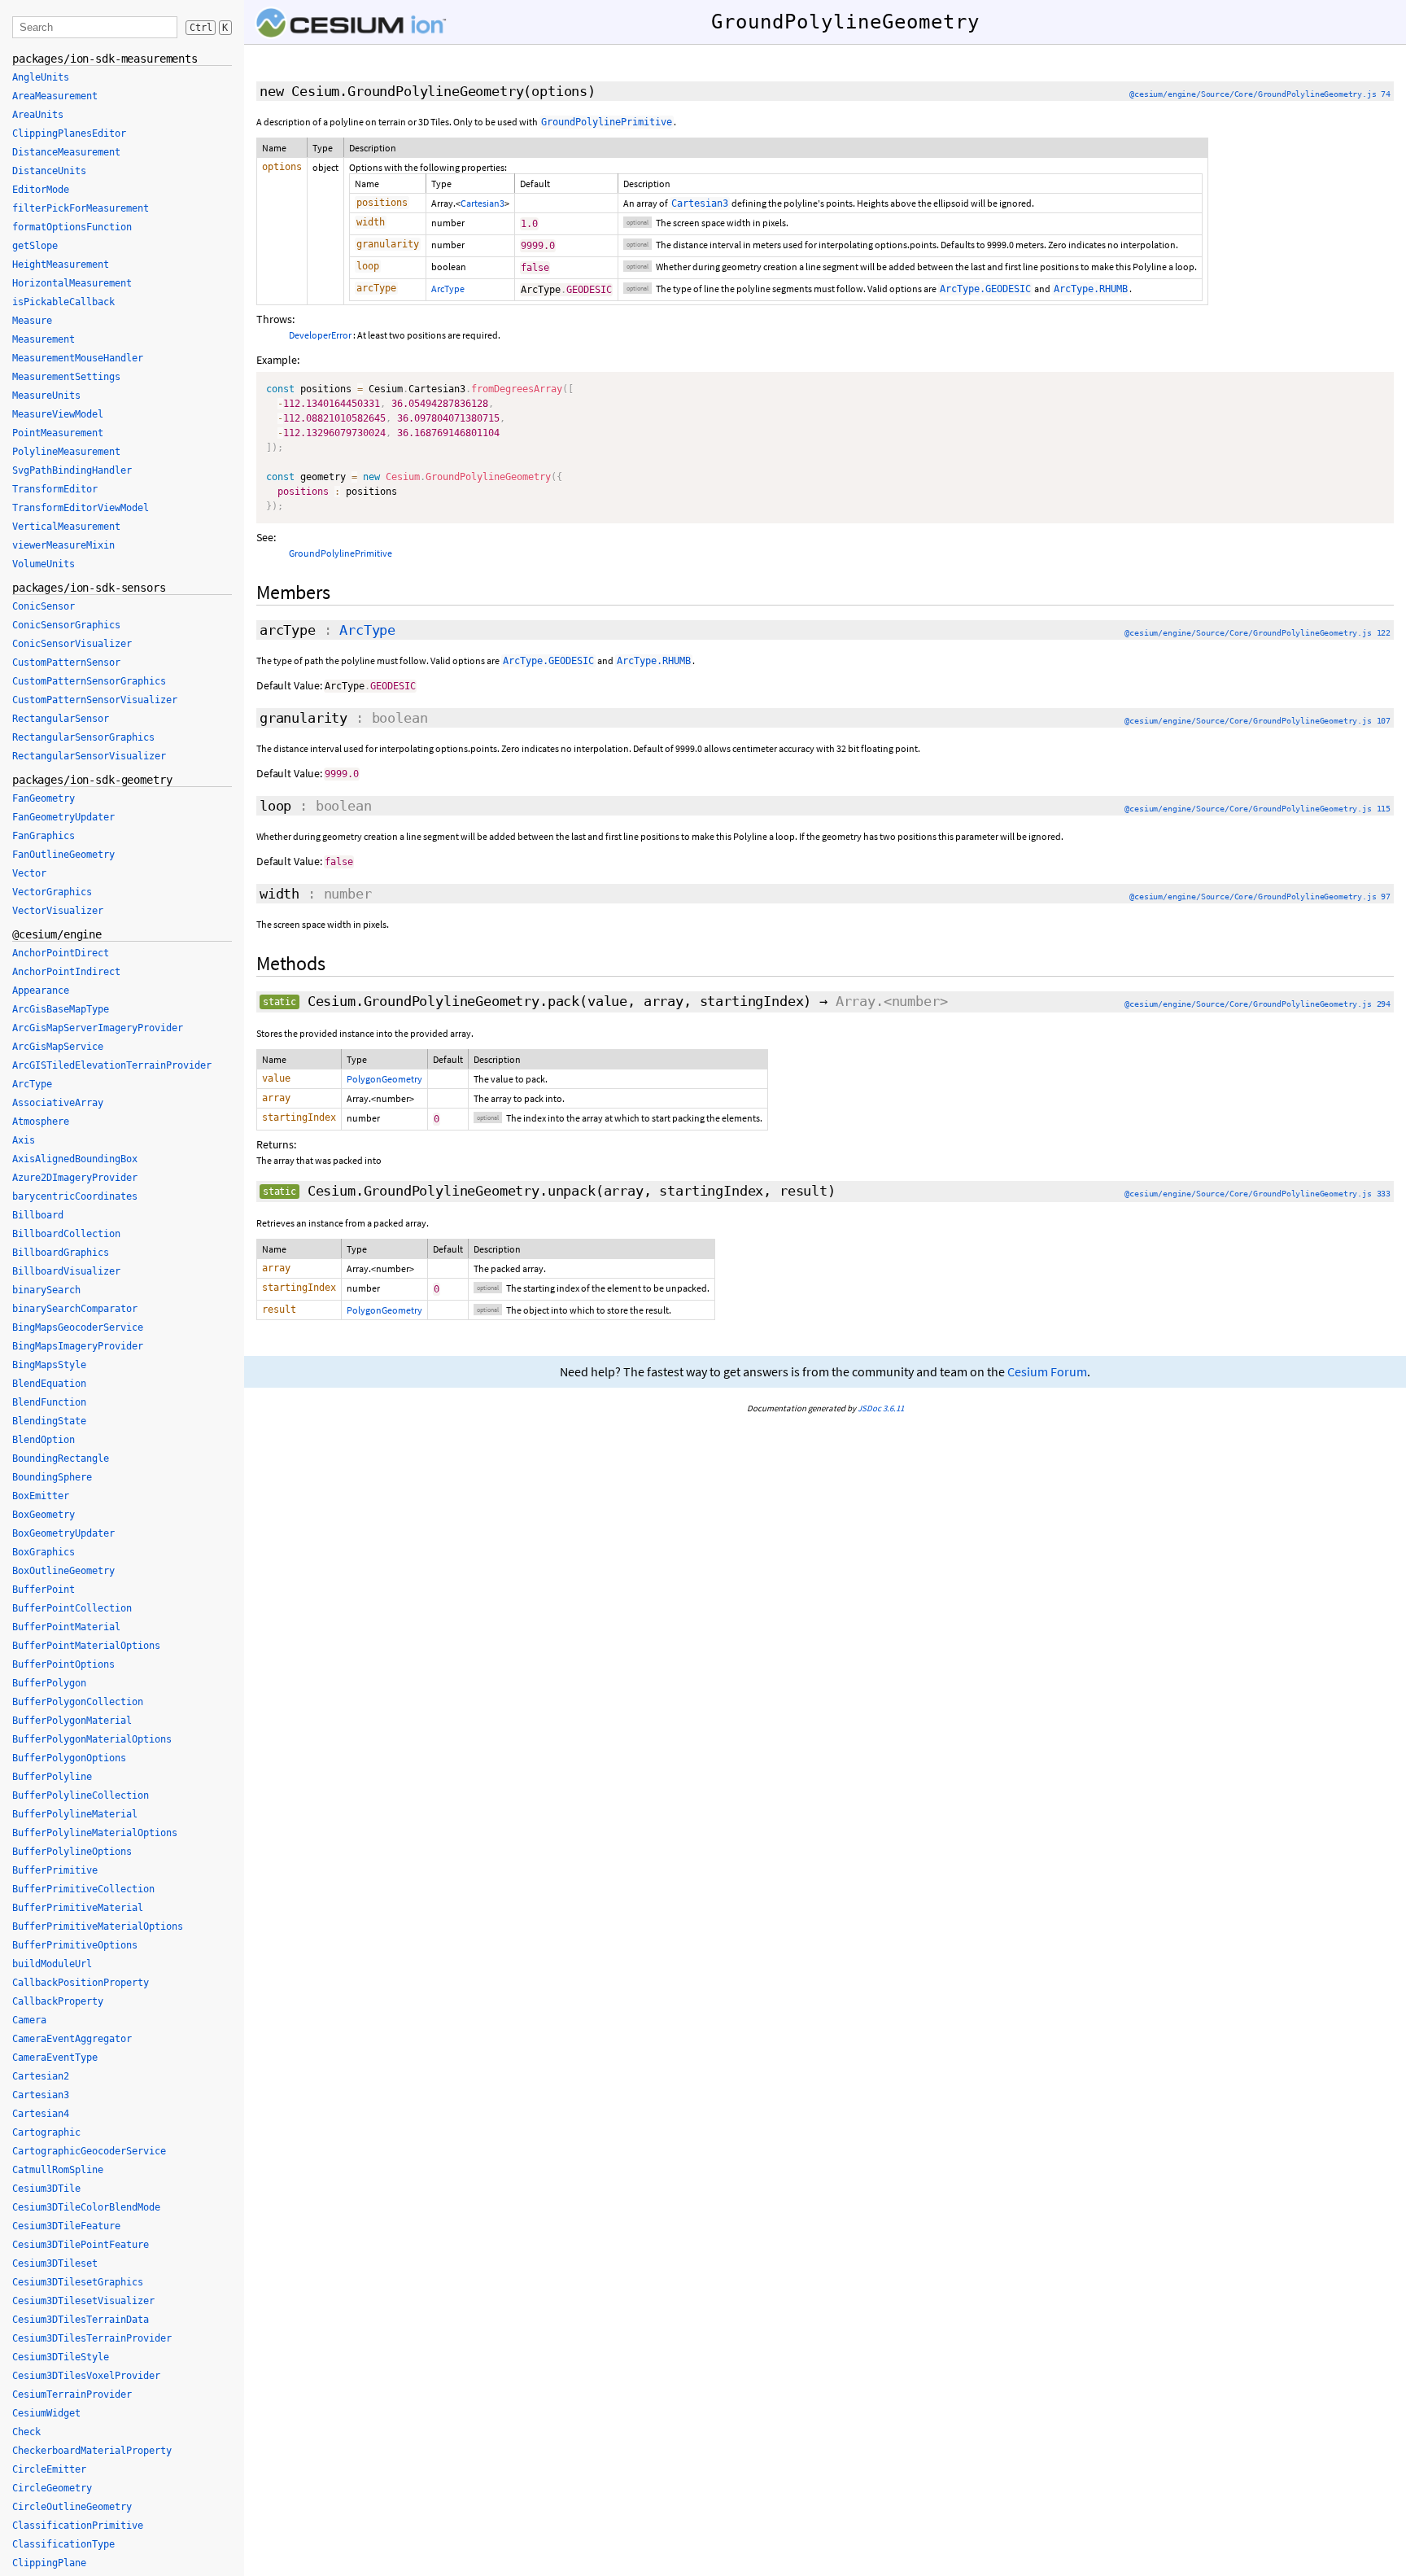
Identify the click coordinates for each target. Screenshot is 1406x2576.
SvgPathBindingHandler (72, 470)
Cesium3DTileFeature (66, 2226)
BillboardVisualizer (66, 1271)
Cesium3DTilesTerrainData (81, 2320)
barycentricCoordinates (75, 1196)
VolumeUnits (44, 564)
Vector (29, 873)
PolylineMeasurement (66, 452)
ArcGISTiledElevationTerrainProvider (112, 1065)
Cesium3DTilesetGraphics (78, 2282)
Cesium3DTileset (55, 2263)
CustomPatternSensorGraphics (89, 681)
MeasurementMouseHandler (78, 358)
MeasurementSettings (66, 377)
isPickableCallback (63, 302)
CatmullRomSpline (58, 2170)
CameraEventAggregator (72, 2039)
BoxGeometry (44, 1515)
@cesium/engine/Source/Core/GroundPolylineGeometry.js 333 (1258, 1194)
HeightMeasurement (61, 265)
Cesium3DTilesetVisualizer (83, 2301)
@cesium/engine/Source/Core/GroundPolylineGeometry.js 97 (1260, 897)
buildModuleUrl (52, 1964)
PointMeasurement (58, 433)
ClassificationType (63, 2544)
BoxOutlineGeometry (63, 1571)
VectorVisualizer (58, 911)
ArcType (448, 289)
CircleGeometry (52, 2488)
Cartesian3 (482, 203)
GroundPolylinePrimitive (341, 553)
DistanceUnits (49, 171)
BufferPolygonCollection (78, 1702)
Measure (32, 321)
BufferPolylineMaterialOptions (95, 1833)
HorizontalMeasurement (72, 283)
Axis (24, 1140)
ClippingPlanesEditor (69, 133)
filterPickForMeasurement (81, 208)
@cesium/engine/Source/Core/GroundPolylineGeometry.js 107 (1258, 721)
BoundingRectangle (61, 1459)
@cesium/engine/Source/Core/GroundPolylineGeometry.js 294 (1258, 1004)
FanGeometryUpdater (63, 817)
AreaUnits (38, 115)
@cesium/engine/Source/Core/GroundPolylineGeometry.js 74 (1260, 94)
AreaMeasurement (55, 96)
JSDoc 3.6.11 (881, 1408)
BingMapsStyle (49, 1365)
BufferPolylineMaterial (75, 1814)
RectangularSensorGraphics (83, 737)
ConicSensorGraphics (66, 625)
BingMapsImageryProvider (78, 1346)
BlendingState (49, 1421)
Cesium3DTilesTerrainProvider (92, 2338)
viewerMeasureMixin (63, 545)
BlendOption (44, 1440)
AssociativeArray (58, 1103)
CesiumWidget (46, 2413)
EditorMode (41, 190)
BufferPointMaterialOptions (86, 1646)
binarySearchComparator (75, 1309)
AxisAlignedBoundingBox (75, 1159)
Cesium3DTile (46, 2189)
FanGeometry (44, 798)
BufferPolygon (49, 1683)
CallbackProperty (58, 2001)
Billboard (38, 1215)
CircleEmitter (49, 2469)
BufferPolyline (52, 1777)
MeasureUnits (46, 396)
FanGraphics (44, 836)
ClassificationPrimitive (78, 2526)
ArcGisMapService (58, 1047)
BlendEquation (49, 1384)
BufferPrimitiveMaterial (78, 1908)
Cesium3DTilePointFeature (81, 2245)
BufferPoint (44, 1590)
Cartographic (46, 2132)
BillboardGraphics (61, 1253)
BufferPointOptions (63, 1664)
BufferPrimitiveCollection (83, 1889)
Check (26, 2432)
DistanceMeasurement (66, 152)
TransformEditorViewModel (81, 508)
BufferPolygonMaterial (72, 1721)
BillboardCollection (66, 1234)
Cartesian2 (41, 2076)
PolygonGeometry (384, 1079)
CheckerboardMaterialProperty (92, 2451)
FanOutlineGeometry (63, 855)
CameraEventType (55, 2058)
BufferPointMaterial (66, 1627)
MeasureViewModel (58, 414)
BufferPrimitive (55, 1870)
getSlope (35, 246)
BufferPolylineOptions (72, 1852)
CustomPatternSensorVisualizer (95, 700)
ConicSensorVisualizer (72, 644)
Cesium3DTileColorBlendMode (86, 2207)
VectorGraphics (52, 892)
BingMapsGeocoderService (78, 1327)
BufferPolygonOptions (69, 1758)
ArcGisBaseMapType (61, 1009)
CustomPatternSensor (66, 663)
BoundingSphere (52, 1477)
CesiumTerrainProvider (72, 2394)
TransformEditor (55, 489)
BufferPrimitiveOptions (75, 1945)
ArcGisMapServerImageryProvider (98, 1028)
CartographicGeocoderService (89, 2151)
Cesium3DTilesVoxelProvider (86, 2376)
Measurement (44, 339)
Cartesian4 (41, 2114)
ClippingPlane (49, 2563)
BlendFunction (49, 1402)
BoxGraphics (44, 1552)
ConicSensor (44, 606)
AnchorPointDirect (61, 953)
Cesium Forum (1047, 1372)
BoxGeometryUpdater (63, 1533)
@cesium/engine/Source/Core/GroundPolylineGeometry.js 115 (1258, 809)
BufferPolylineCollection (81, 1795)
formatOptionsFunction (72, 227)
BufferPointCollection (72, 1608)
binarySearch (46, 1290)
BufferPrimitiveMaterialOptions (98, 1927)
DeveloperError (320, 335)
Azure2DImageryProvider (75, 1178)
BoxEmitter (41, 1496)
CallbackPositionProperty (81, 1983)
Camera (29, 2020)
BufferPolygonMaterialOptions (92, 1739)
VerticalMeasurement (66, 527)
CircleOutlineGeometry (72, 2507)
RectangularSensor (61, 719)
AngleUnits (41, 77)
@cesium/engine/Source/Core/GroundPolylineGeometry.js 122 (1258, 633)
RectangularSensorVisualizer (89, 756)
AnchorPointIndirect (66, 972)
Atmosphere (41, 1122)
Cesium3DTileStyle (61, 2357)
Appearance (41, 991)
